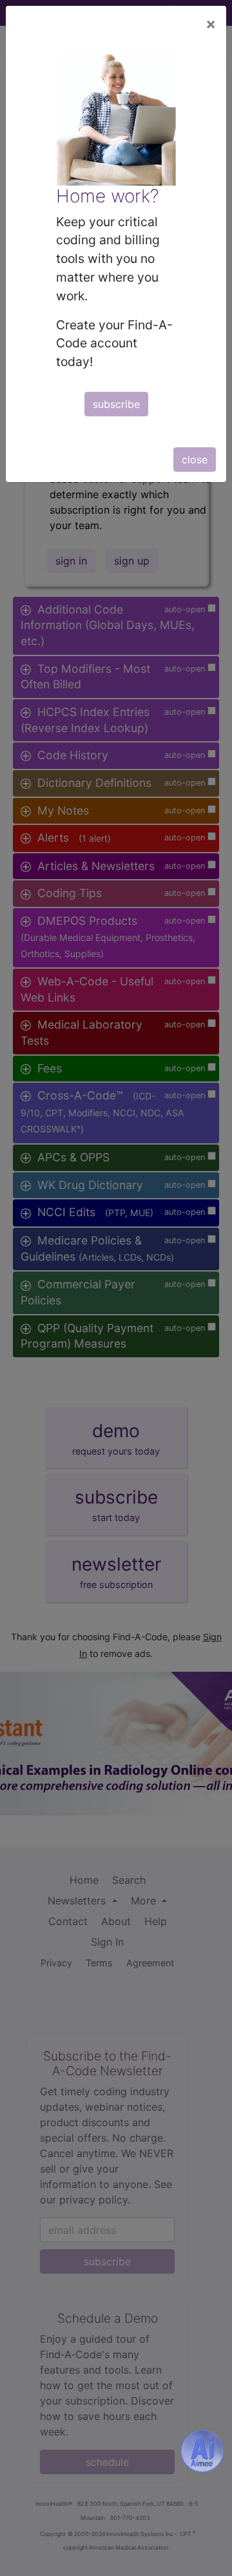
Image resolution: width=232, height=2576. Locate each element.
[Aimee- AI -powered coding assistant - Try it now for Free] (202, 2451)
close (195, 460)
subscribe (116, 404)
